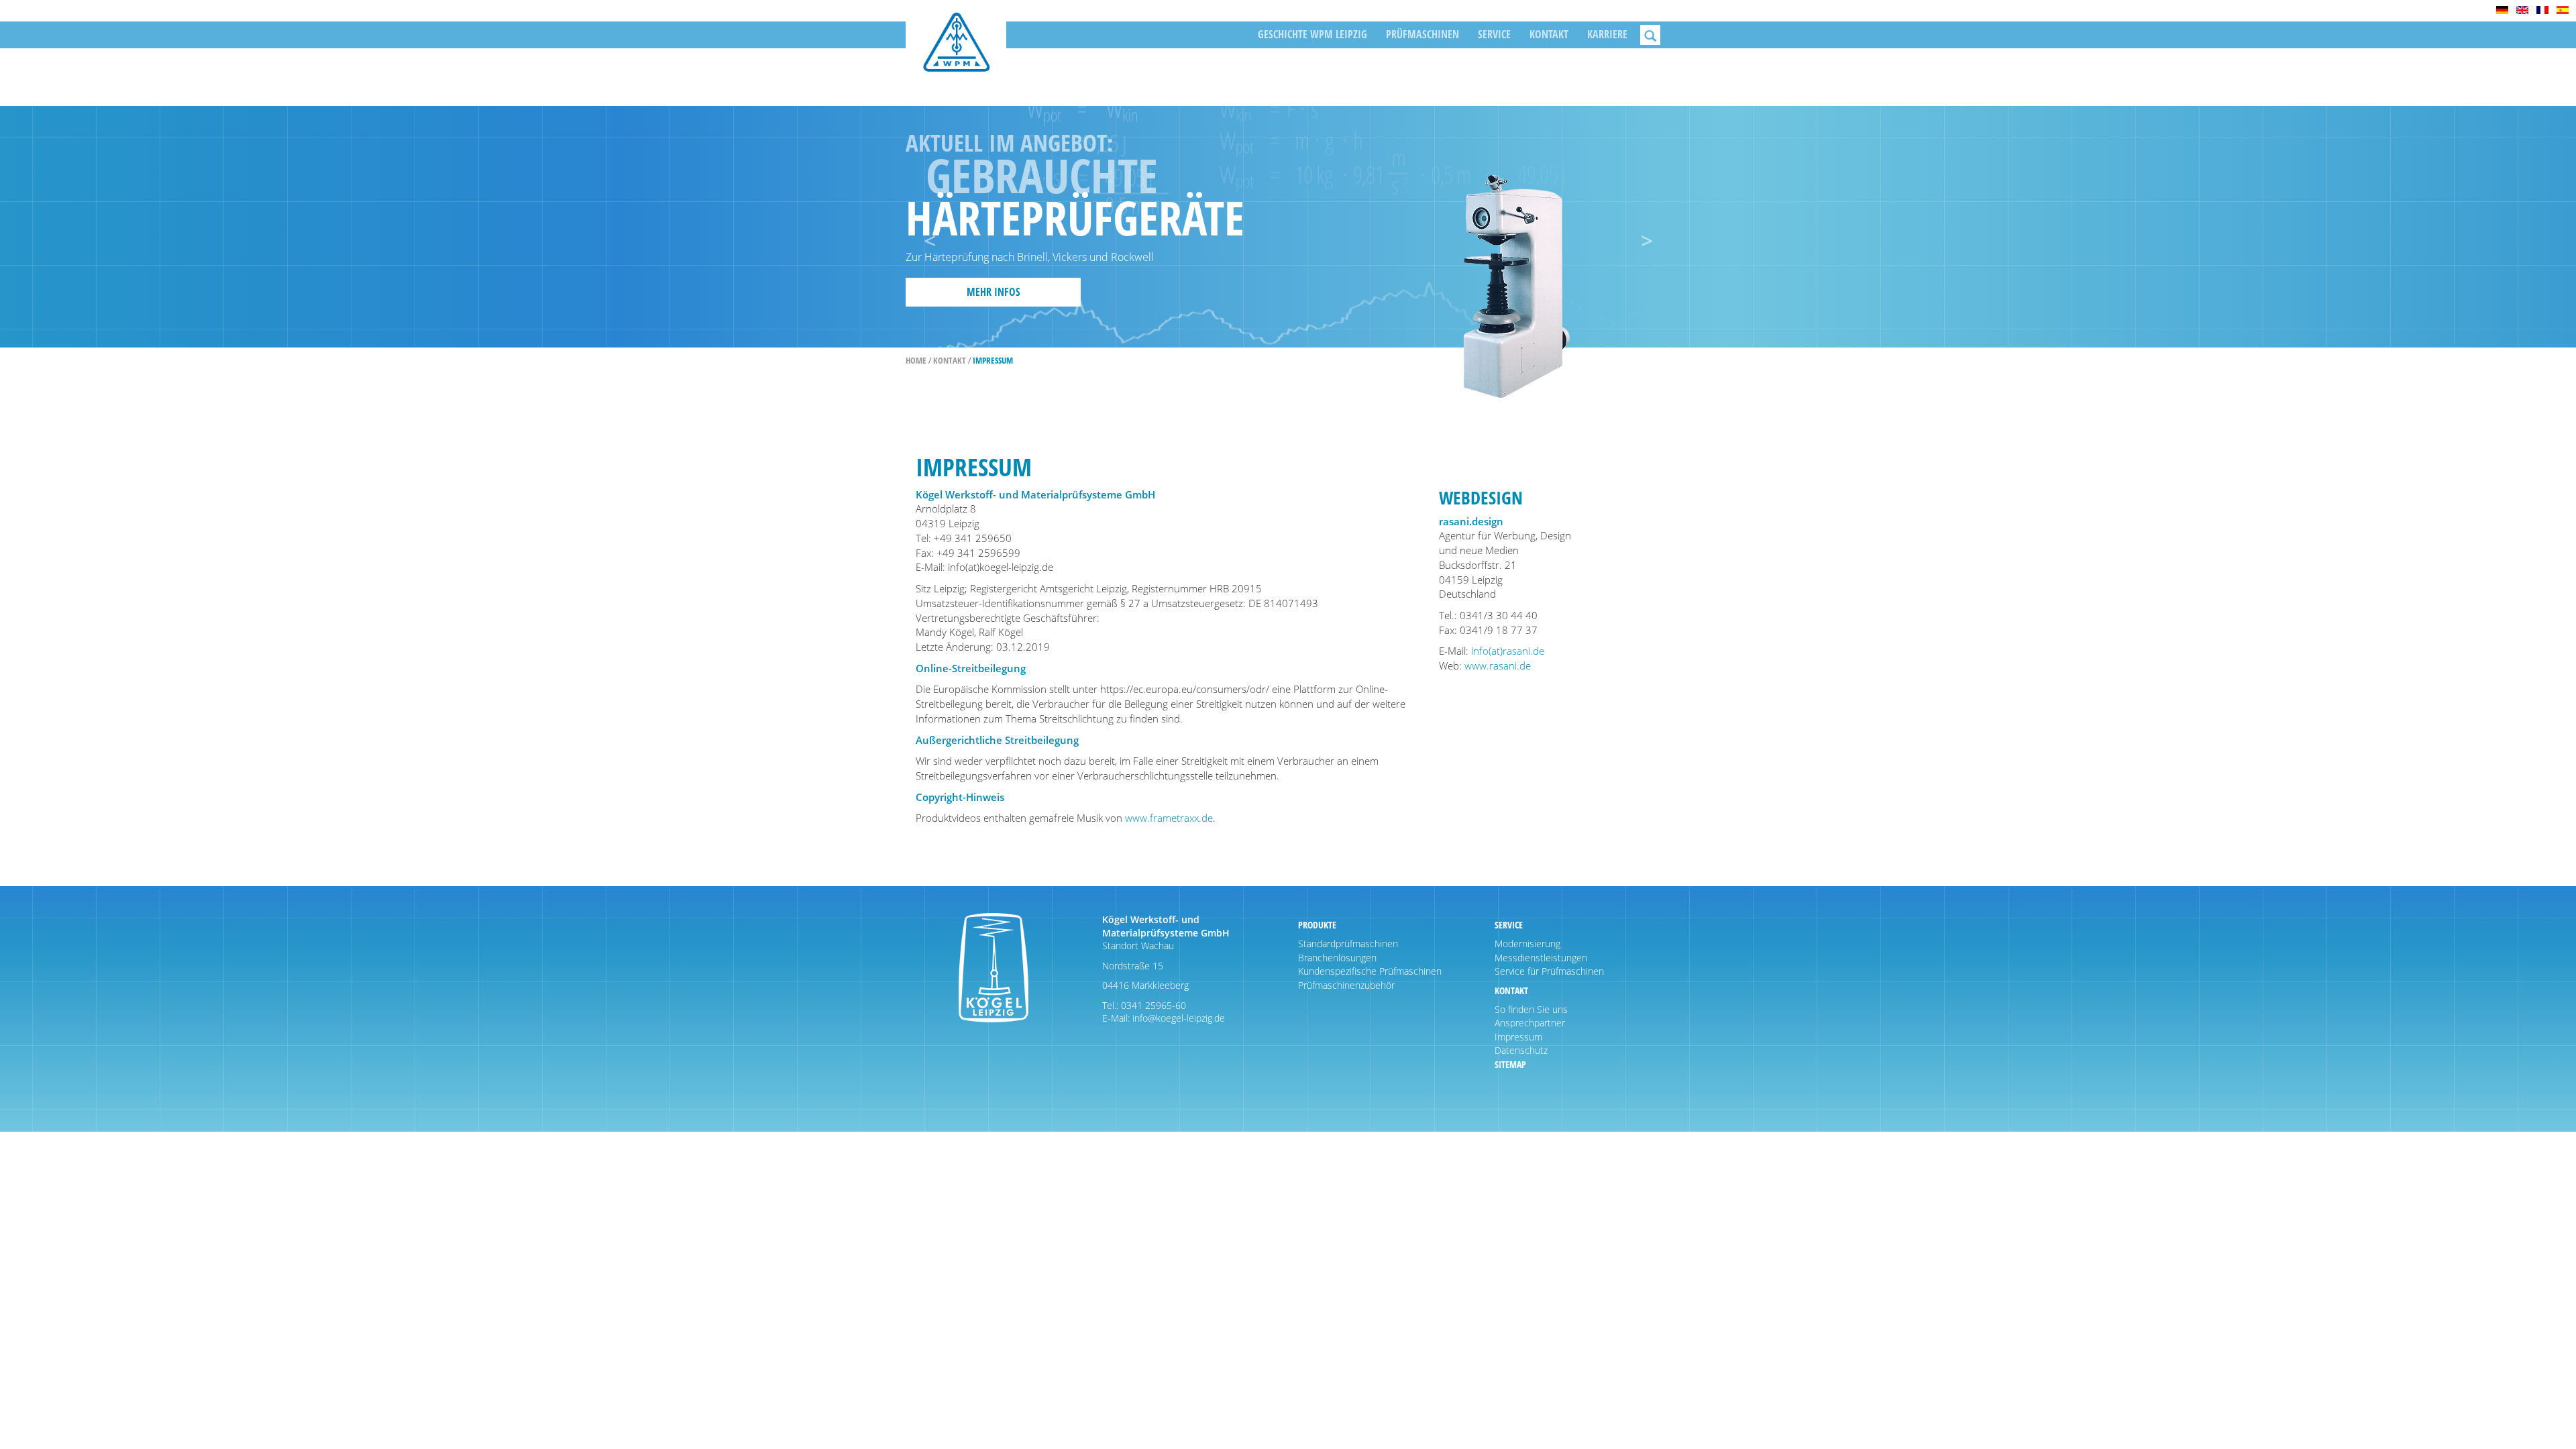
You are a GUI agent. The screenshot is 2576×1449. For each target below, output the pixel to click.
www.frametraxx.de (1169, 818)
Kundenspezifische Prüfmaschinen (1370, 971)
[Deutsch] (2502, 10)
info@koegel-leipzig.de (1177, 1018)
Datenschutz (1521, 1050)
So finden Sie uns (1531, 1009)
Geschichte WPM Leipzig (1312, 34)
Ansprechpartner (1530, 1023)
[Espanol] (2563, 10)
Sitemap (1510, 1064)
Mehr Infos (994, 292)
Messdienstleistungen (1541, 958)
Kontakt (1549, 34)
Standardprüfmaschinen (1348, 944)
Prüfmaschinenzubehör (1346, 985)
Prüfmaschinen (1423, 34)
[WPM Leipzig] (956, 52)
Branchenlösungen (1337, 958)
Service (1494, 34)
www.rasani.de (1498, 665)
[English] (2522, 10)
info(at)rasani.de (1508, 651)
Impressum (1518, 1037)
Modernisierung (1527, 944)
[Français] (2542, 10)
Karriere (1607, 34)
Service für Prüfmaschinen (1549, 971)
